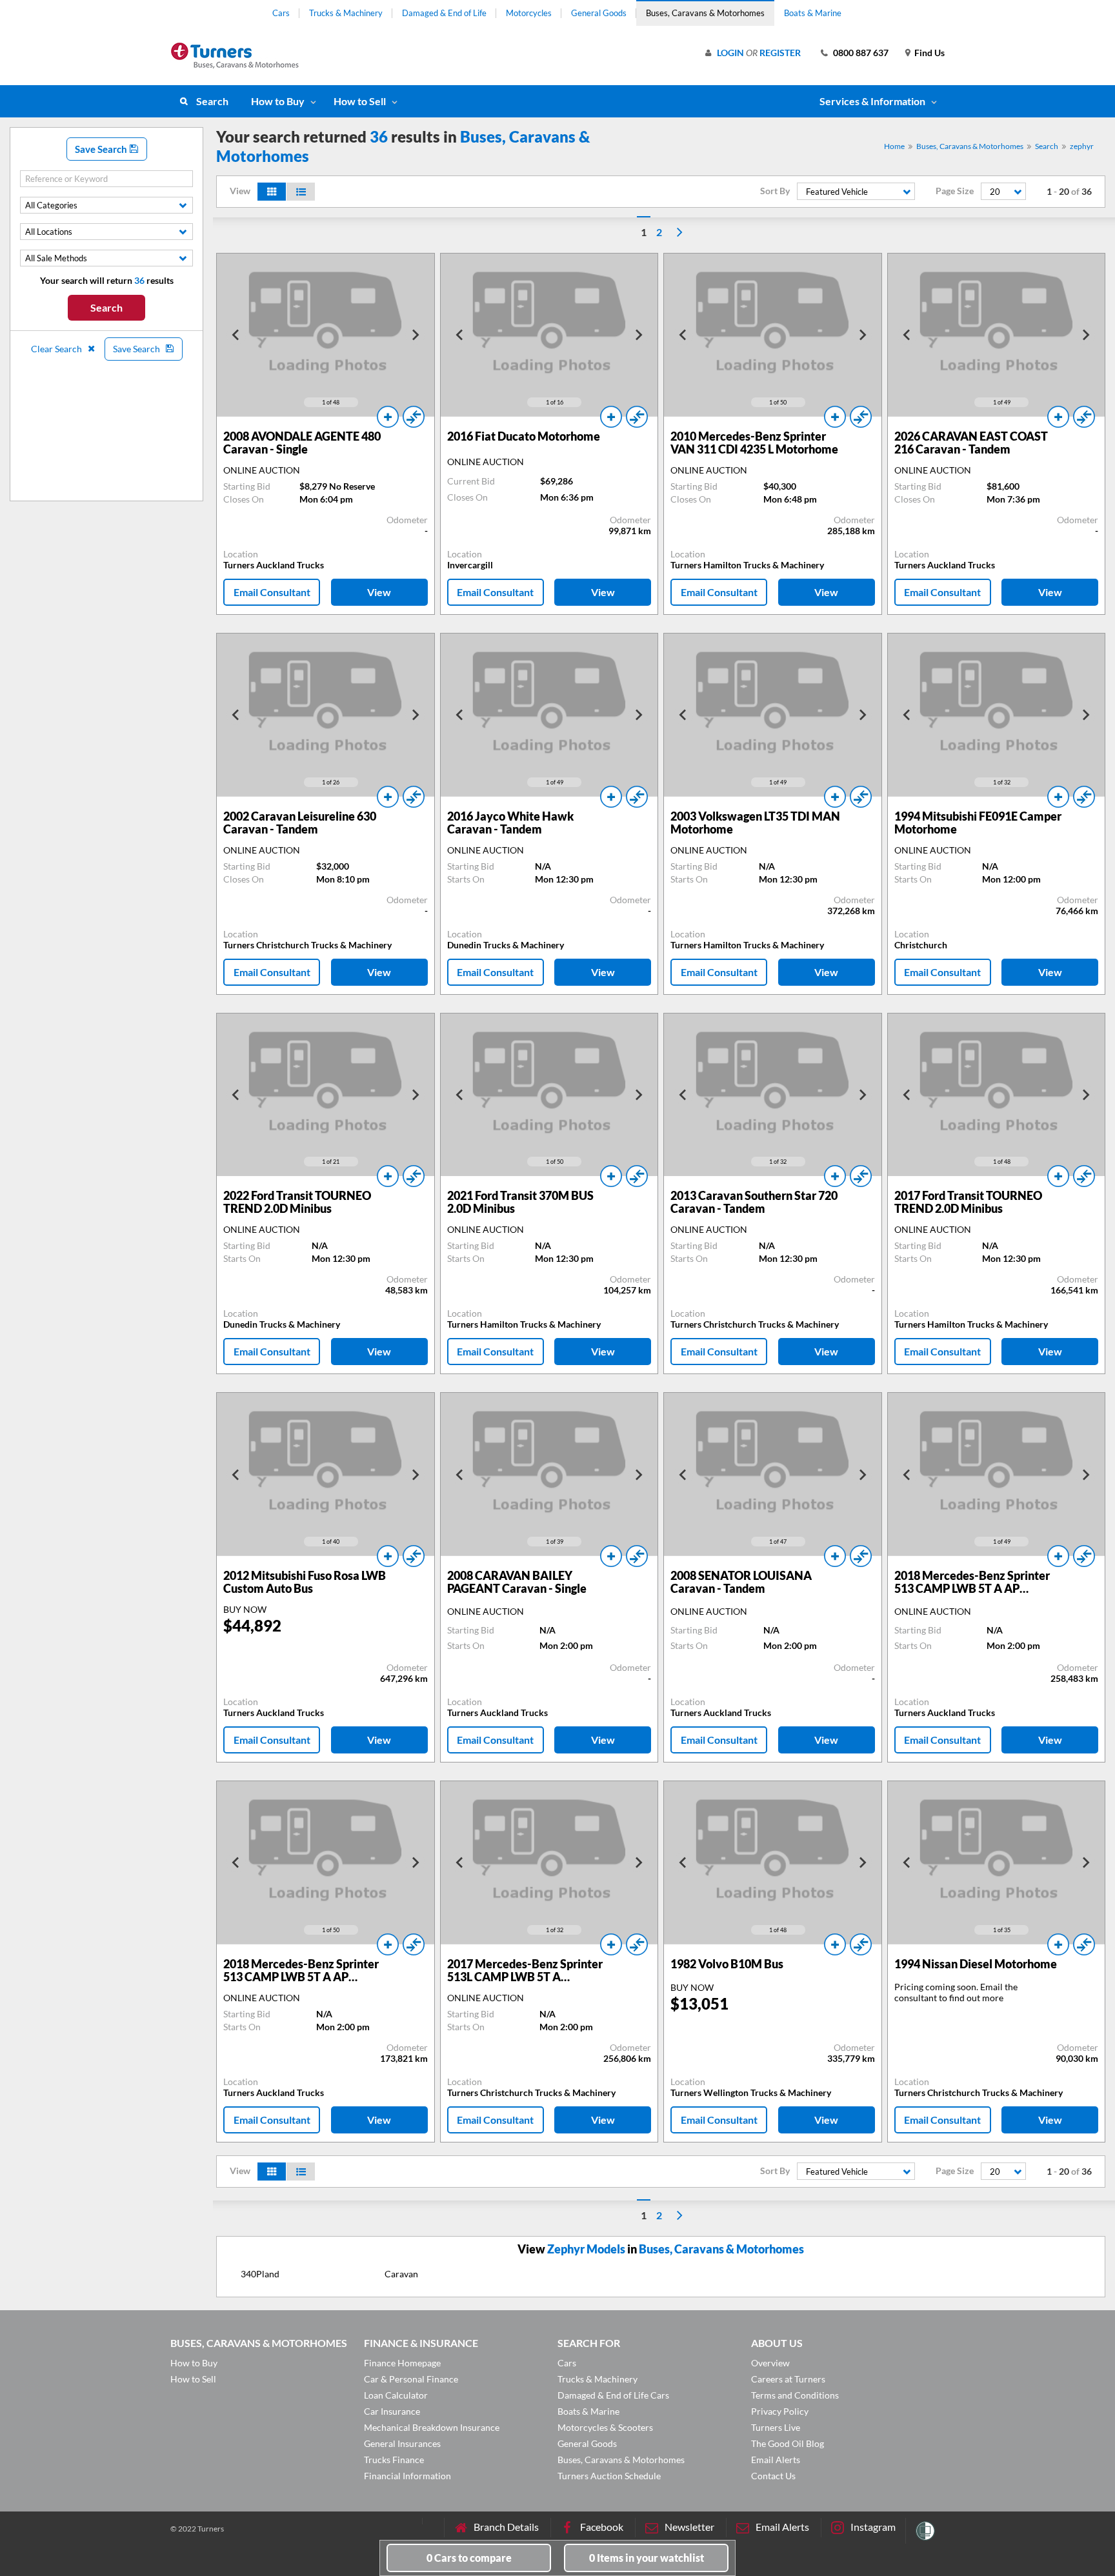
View (379, 592)
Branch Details (506, 2527)
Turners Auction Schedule (609, 2476)
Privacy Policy (780, 2411)
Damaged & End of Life (444, 13)
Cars (281, 13)
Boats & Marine (813, 13)
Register (780, 53)
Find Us (929, 53)
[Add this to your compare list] (414, 417)
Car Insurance (392, 2411)
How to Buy (278, 101)
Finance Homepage (402, 2363)
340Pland (260, 2274)
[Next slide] (415, 335)
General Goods (599, 13)
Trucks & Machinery (346, 13)
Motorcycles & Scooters (605, 2427)
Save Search (102, 149)
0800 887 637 (861, 53)
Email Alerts (776, 2460)
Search (212, 101)
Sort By (775, 191)
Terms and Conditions (795, 2395)
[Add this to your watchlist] (388, 417)
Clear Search (57, 349)
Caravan (401, 2274)
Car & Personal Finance (411, 2379)
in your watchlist (647, 2558)
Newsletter (689, 2527)
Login (730, 53)
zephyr (1082, 146)
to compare (469, 2558)
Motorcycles (529, 13)
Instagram (873, 2527)
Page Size (955, 191)
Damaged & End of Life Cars (613, 2395)
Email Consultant (272, 592)
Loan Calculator (396, 2395)
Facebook (602, 2527)
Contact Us (773, 2476)
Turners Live (776, 2427)
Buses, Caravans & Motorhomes (705, 13)
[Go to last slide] (236, 335)
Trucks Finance (394, 2460)
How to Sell (360, 101)
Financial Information (407, 2476)
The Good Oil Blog (788, 2443)
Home (894, 146)
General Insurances (402, 2443)
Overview (770, 2363)
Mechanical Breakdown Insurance (432, 2427)
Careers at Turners (788, 2379)
